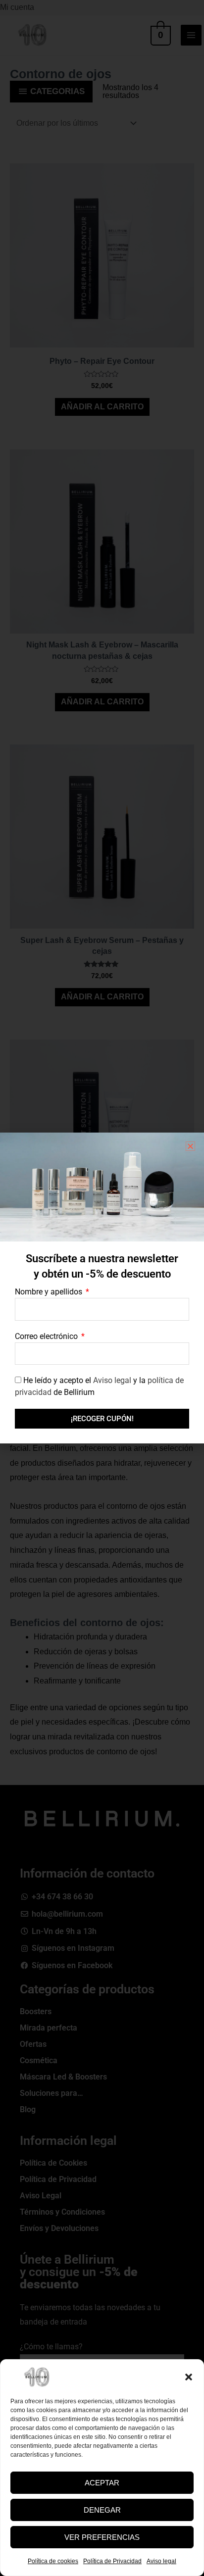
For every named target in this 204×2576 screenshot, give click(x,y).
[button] (189, 2377)
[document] (102, 1288)
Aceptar (102, 2483)
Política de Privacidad (112, 2561)
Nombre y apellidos (50, 1292)
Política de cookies (53, 2561)
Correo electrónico (47, 1336)
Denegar (102, 2510)
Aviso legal (161, 2561)
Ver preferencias (102, 2537)
